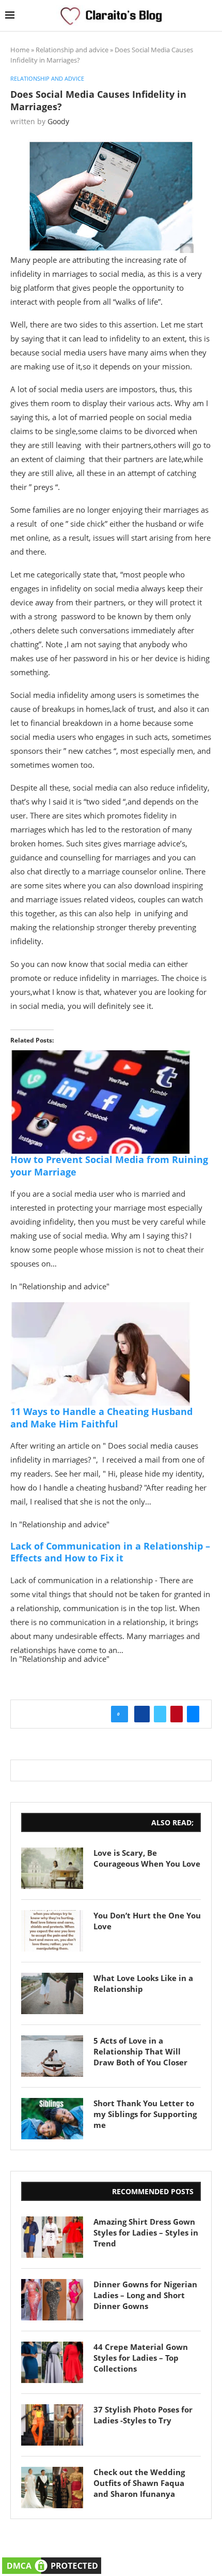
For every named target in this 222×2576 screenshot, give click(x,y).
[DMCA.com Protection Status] (52, 2562)
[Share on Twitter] (160, 1714)
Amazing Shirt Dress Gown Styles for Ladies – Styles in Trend (146, 2232)
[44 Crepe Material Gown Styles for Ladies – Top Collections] (52, 2362)
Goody (58, 121)
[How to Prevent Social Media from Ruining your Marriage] (101, 1058)
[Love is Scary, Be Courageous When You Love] (52, 1868)
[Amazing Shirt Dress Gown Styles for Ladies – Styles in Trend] (52, 2237)
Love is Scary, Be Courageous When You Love (147, 1858)
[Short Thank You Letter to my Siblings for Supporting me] (52, 2119)
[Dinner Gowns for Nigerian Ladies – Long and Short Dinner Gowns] (52, 2300)
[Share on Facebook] (142, 1714)
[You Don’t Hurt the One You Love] (52, 1931)
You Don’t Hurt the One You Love (147, 1921)
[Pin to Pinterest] (177, 1714)
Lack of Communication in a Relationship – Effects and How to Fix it (110, 1552)
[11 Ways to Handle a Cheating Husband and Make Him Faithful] (101, 1309)
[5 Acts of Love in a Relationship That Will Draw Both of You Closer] (52, 2056)
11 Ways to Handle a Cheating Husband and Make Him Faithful (101, 1417)
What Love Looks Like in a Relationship (143, 1983)
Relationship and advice (72, 50)
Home (20, 50)
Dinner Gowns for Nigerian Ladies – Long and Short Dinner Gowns (145, 2295)
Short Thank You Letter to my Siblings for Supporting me (145, 2114)
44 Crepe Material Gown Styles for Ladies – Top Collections (141, 2358)
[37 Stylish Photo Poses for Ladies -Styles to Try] (52, 2425)
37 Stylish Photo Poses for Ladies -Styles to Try (143, 2415)
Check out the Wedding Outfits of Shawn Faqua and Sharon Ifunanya (139, 2483)
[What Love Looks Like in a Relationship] (52, 1993)
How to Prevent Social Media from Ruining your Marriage (109, 1165)
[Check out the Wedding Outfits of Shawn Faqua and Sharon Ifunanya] (52, 2488)
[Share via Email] (193, 1714)
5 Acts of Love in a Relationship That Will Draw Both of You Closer (140, 2051)
